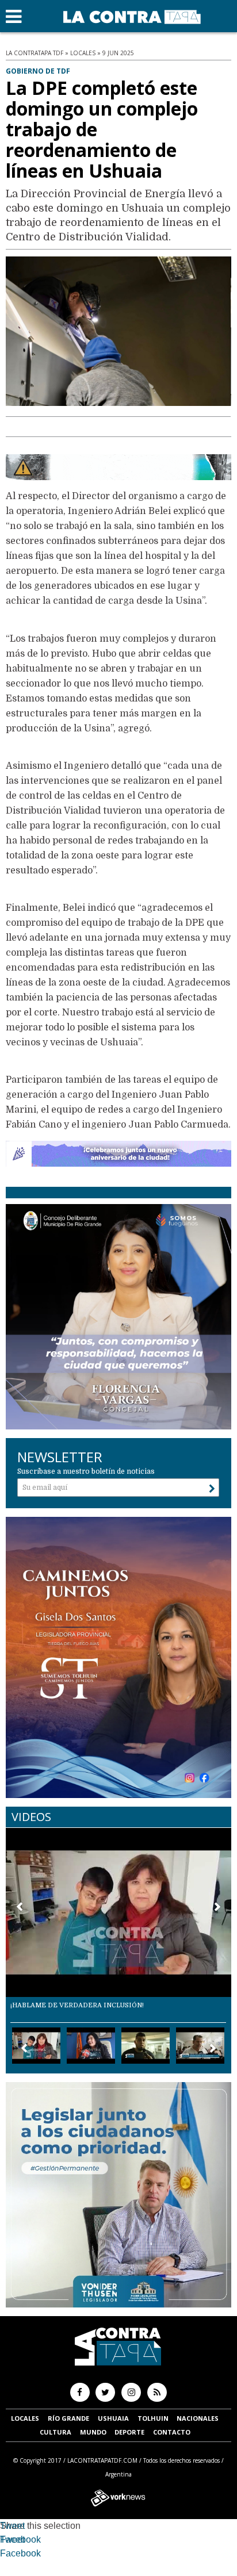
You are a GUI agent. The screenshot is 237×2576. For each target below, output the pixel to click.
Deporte (129, 2432)
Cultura (56, 2432)
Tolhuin (153, 2418)
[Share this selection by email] (6, 2555)
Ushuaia (113, 2418)
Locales (25, 2418)
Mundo (93, 2432)
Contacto (172, 2432)
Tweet (12, 2526)
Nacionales (198, 2418)
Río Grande (68, 2418)
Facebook (20, 2539)
